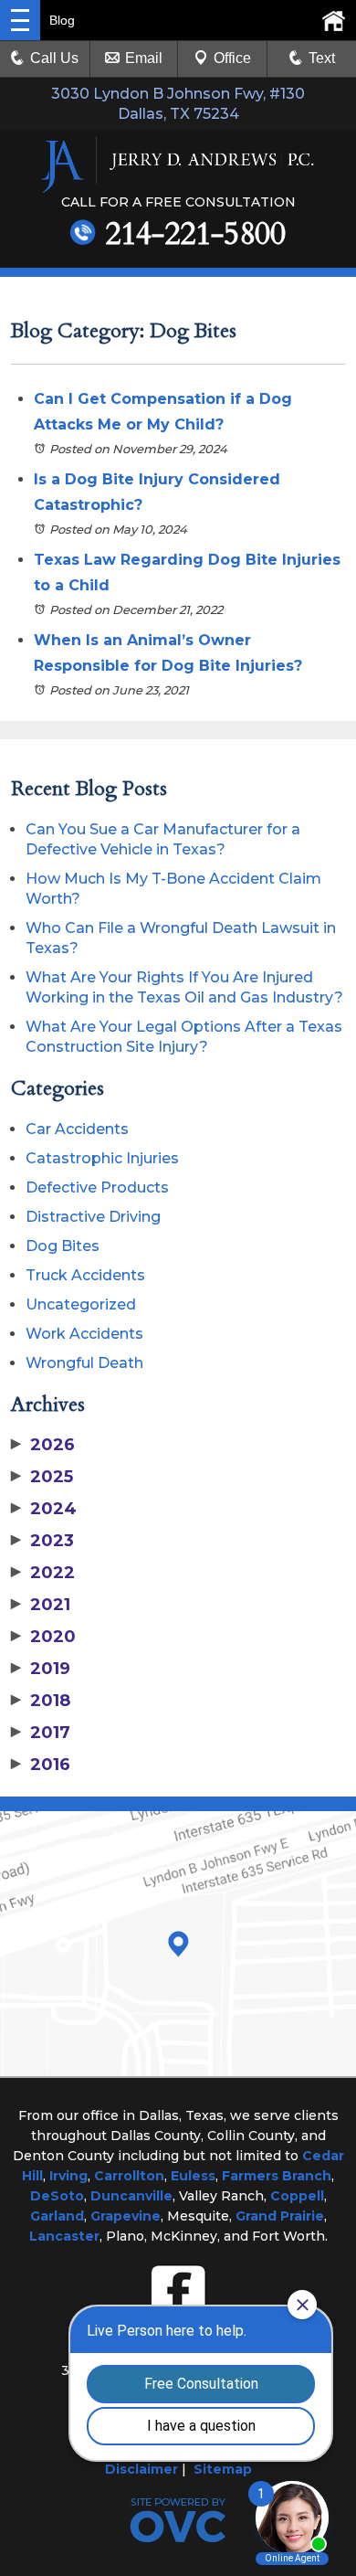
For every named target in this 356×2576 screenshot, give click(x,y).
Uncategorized (81, 1304)
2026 (43, 1445)
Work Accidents (84, 1334)
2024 (44, 1509)
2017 (41, 1733)
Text (322, 58)
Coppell (297, 2196)
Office (232, 58)
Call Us (54, 58)
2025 (42, 1477)
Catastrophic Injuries (102, 1158)
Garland (57, 2216)
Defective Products (97, 1187)
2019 (41, 1669)
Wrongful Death (84, 1363)
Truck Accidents (85, 1275)
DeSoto (57, 2196)
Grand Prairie (280, 2216)
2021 (41, 1605)
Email (144, 58)
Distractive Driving (93, 1217)
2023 (42, 1541)
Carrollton (129, 2176)
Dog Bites (63, 1246)
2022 (43, 1573)
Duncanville (131, 2196)
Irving (68, 2176)
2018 (41, 1701)
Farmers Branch (277, 2176)
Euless (193, 2176)
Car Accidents (77, 1129)
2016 (41, 1765)
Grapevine (126, 2216)
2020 (43, 1637)
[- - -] (20, 20)
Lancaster (64, 2236)
